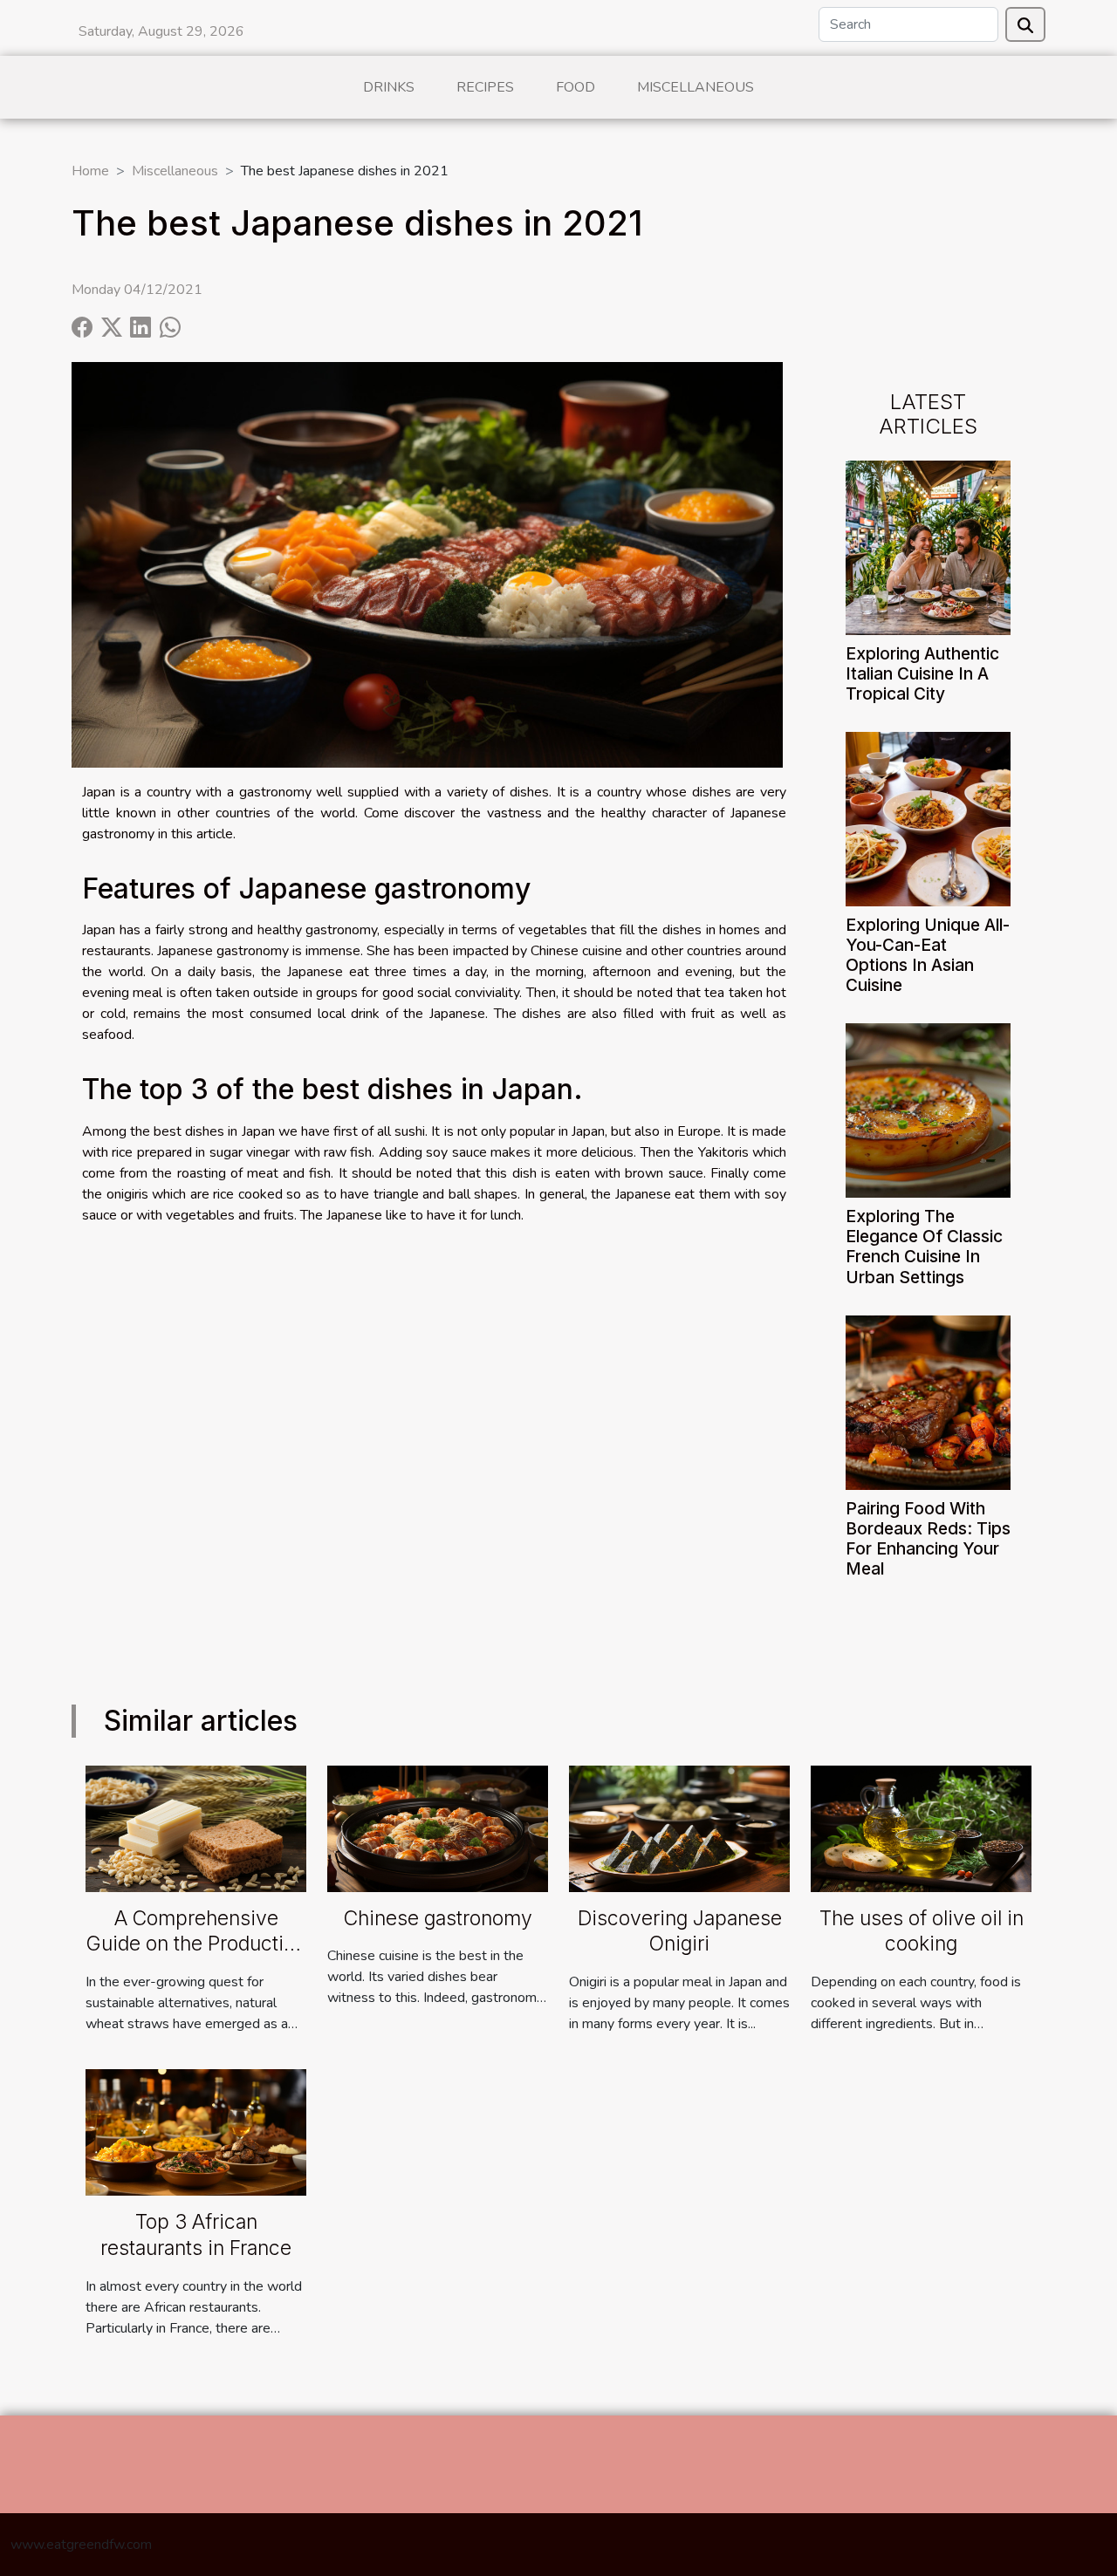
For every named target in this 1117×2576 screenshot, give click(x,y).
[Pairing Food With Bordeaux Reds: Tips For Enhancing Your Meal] (928, 1401)
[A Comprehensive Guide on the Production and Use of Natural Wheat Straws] (196, 1828)
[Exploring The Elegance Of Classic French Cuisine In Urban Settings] (928, 1110)
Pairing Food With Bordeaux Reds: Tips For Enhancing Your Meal (928, 1538)
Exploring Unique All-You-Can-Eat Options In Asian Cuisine (928, 955)
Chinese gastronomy (438, 1918)
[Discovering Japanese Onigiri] (679, 1828)
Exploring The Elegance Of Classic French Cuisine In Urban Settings (924, 1246)
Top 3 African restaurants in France (196, 2235)
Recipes (485, 87)
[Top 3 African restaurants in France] (196, 2131)
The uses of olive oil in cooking (922, 1931)
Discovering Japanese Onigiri (680, 1931)
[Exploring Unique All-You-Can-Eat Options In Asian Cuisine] (928, 818)
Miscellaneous (696, 87)
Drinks (389, 87)
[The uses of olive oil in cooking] (921, 1828)
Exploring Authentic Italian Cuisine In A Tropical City (922, 673)
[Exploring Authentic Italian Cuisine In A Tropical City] (928, 547)
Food (576, 87)
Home (90, 171)
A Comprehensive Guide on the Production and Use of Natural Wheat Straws (196, 1958)
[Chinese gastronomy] (438, 1828)
